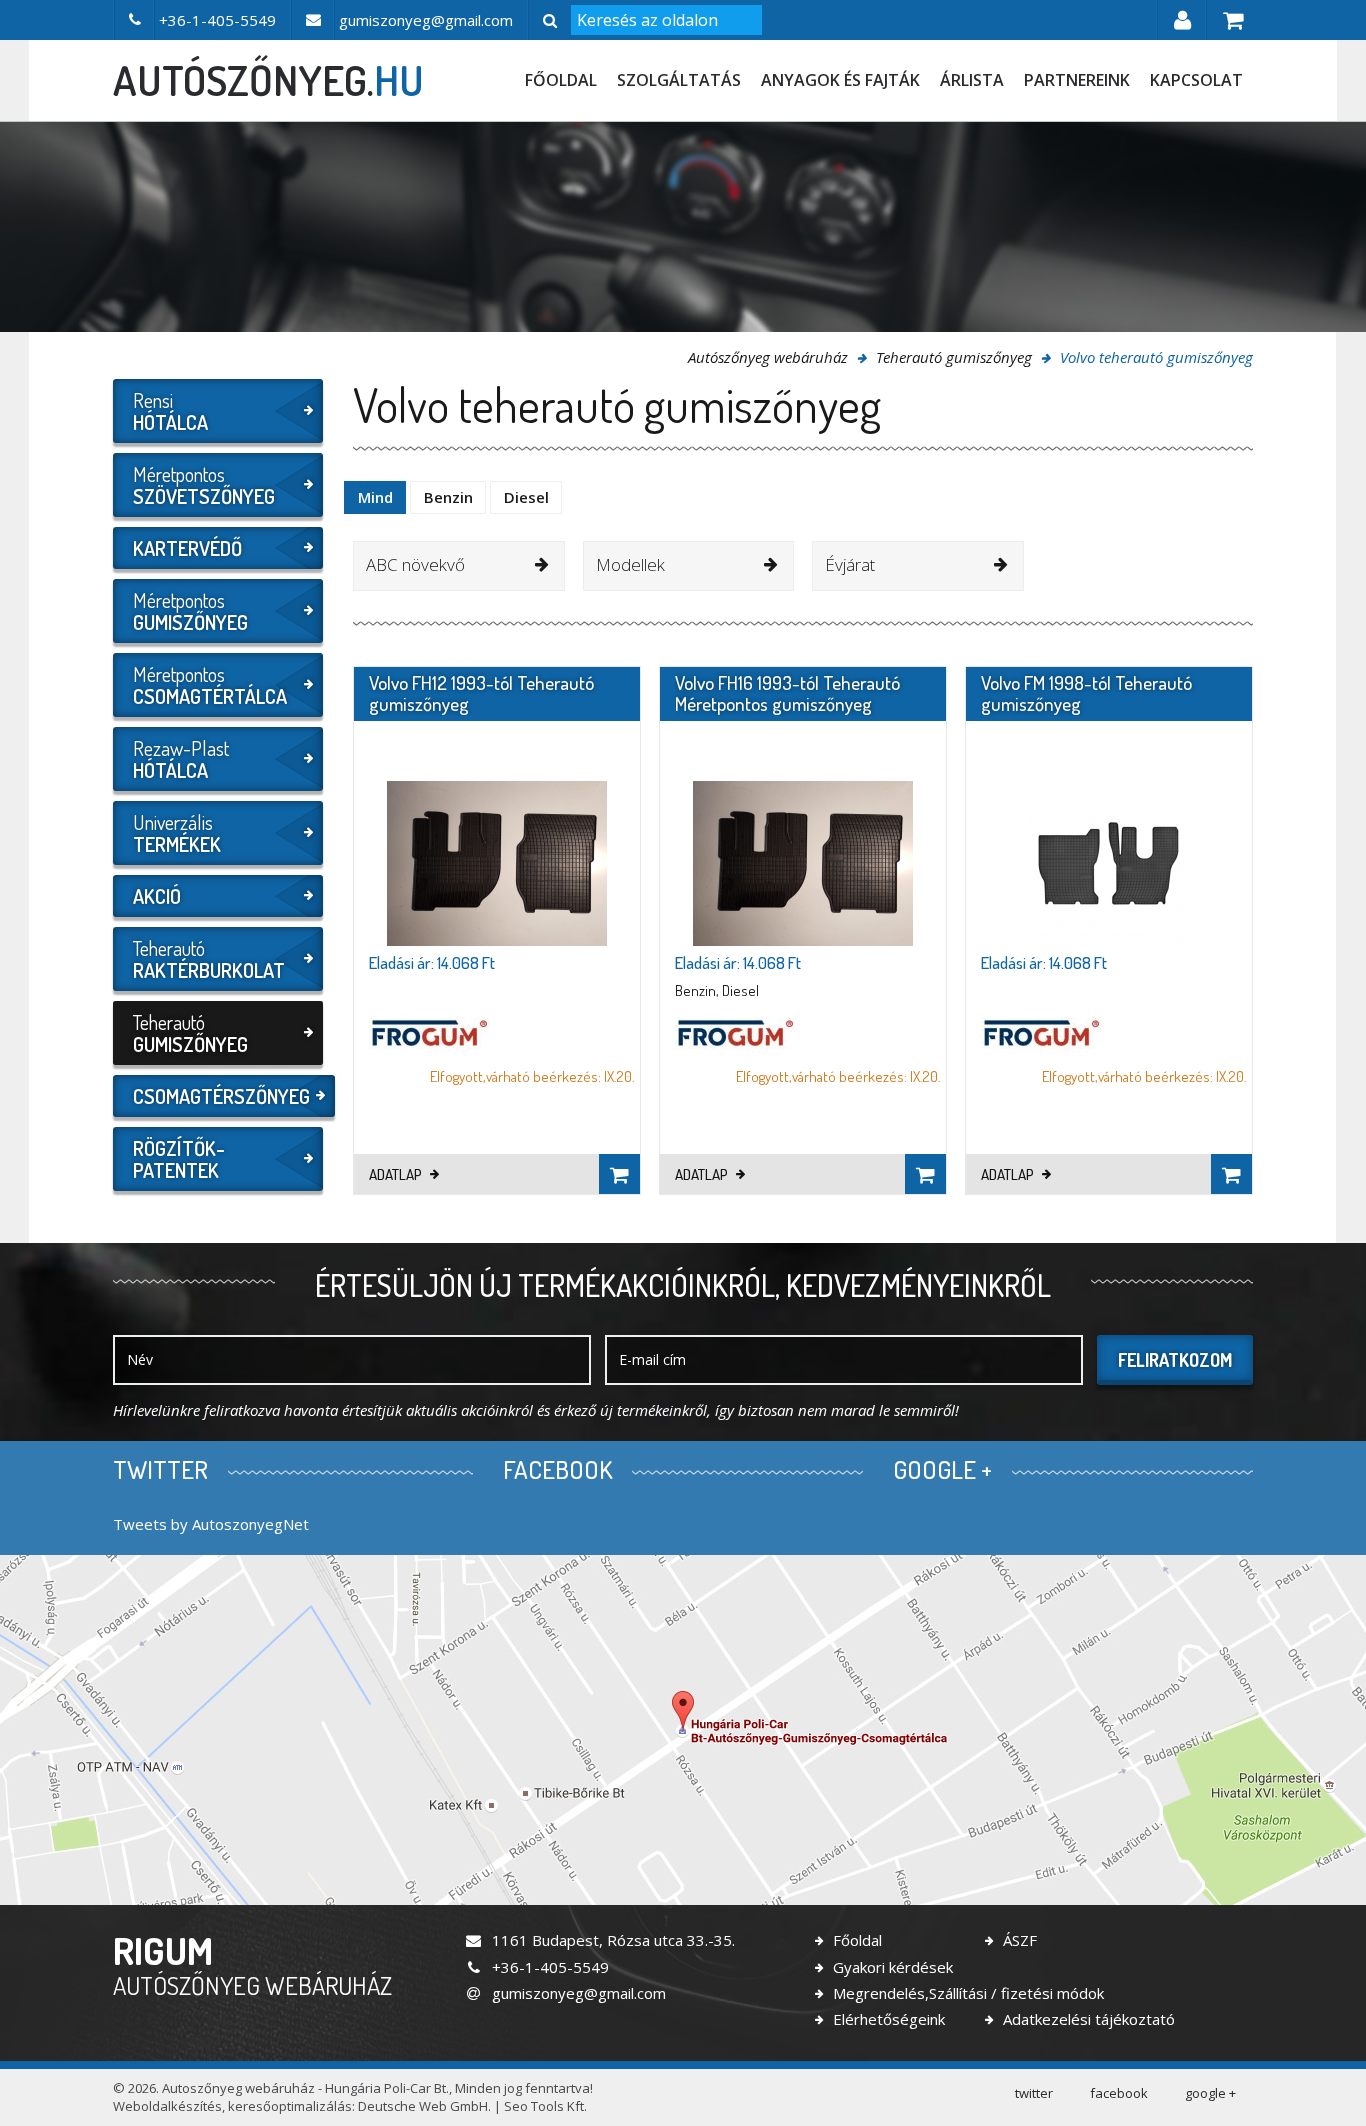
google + (1210, 2093)
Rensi (170, 411)
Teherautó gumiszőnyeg (954, 357)
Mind (375, 497)
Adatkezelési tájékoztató (1087, 2019)
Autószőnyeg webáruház (768, 357)
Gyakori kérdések (891, 1967)
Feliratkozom (1175, 1360)
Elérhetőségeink (887, 2019)
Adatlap (397, 1174)
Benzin (448, 497)
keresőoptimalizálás (290, 2106)
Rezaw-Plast (181, 759)
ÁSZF (1018, 1940)
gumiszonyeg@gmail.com (577, 1993)
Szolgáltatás (679, 80)
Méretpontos (204, 485)
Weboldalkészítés (167, 2106)
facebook (1119, 2093)
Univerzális (177, 833)
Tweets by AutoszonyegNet (211, 1524)
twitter (1034, 2093)
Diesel (526, 497)
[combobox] (459, 566)
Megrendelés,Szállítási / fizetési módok (966, 1993)
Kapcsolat (1196, 80)
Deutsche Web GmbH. (424, 2106)
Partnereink (1077, 80)
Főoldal (561, 80)
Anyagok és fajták (840, 80)
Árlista (972, 80)
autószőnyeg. (268, 80)
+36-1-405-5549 (548, 1967)
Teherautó (209, 959)
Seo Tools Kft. (545, 2106)
